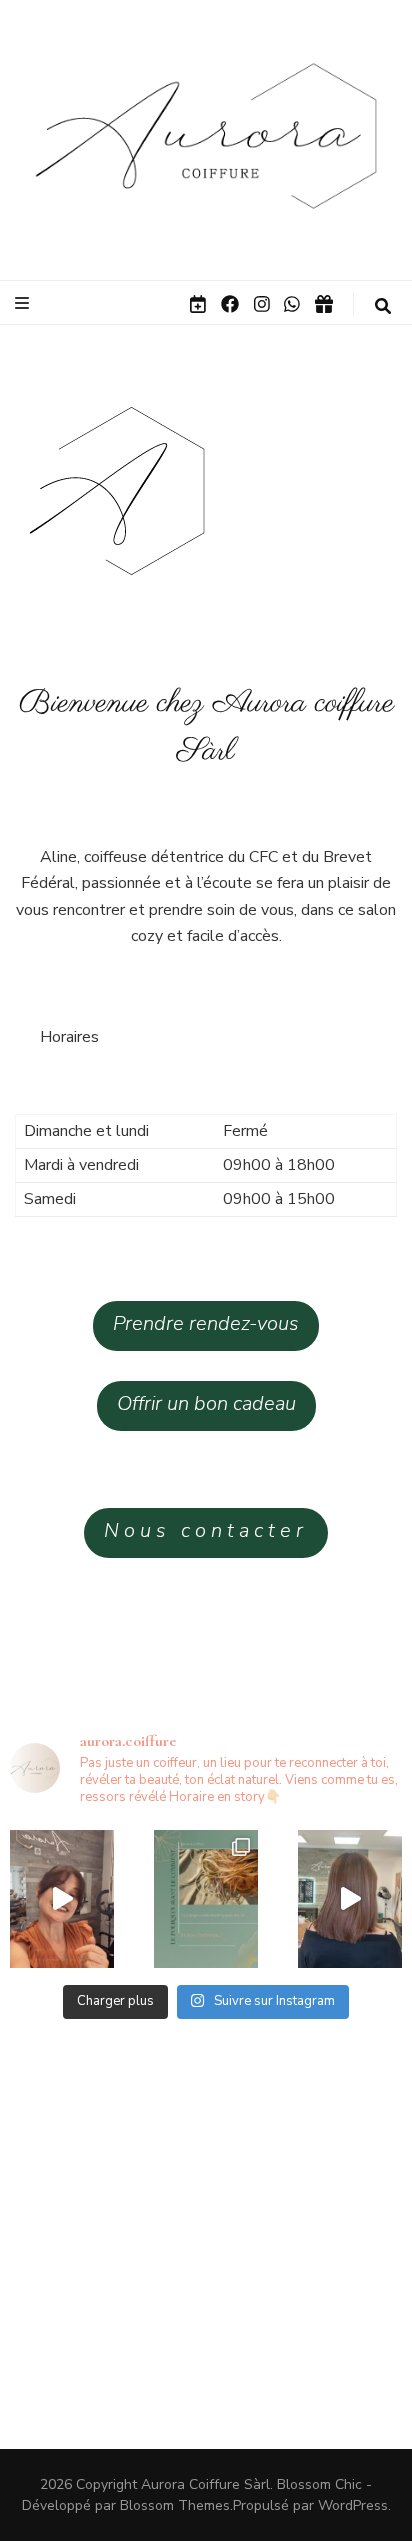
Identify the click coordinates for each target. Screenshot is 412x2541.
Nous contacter (206, 1530)
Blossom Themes (175, 2505)
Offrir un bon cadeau (206, 1403)
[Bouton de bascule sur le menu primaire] (24, 303)
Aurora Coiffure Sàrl (205, 2484)
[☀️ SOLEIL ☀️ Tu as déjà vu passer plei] (206, 1899)
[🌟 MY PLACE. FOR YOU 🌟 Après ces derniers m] (62, 1899)
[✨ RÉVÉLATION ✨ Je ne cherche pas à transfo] (350, 1899)
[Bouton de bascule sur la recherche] (383, 306)
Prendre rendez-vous (206, 1323)
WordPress (353, 2505)
